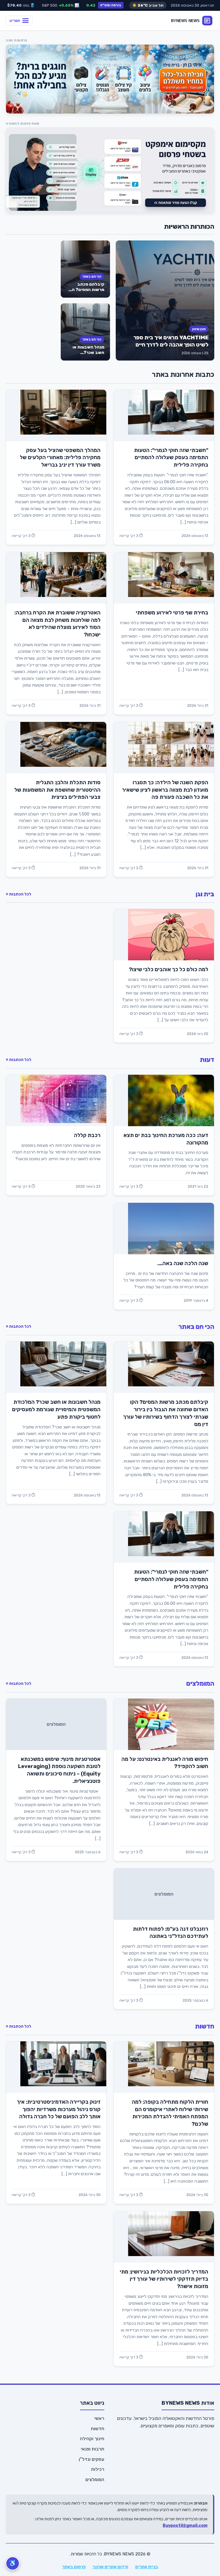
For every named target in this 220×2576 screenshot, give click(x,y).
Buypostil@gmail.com (185, 2526)
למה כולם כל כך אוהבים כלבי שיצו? (169, 970)
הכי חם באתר (92, 276)
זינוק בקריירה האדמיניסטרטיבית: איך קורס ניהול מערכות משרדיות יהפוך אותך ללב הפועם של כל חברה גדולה (59, 2109)
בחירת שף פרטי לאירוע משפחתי (172, 613)
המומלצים (200, 1684)
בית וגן (205, 894)
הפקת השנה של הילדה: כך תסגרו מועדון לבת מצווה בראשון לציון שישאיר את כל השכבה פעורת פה (165, 790)
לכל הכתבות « (18, 894)
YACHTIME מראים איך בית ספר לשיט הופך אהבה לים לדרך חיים (171, 341)
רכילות (98, 2469)
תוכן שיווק (199, 329)
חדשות (205, 2026)
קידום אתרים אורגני (110, 2567)
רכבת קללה (87, 1135)
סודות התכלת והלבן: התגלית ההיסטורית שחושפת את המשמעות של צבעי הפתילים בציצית (57, 790)
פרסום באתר (74, 2567)
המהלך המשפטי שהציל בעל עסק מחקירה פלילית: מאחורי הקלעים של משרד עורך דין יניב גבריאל (60, 458)
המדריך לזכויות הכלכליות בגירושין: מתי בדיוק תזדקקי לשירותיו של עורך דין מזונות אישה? (164, 2279)
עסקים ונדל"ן (92, 2459)
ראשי (99, 2418)
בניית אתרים (147, 2567)
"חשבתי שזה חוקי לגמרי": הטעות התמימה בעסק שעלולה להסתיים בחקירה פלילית (171, 458)
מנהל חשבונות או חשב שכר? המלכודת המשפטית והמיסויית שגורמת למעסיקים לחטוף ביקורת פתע (56, 1410)
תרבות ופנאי (93, 2449)
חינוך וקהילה (92, 2439)
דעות (207, 1060)
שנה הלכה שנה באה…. (183, 1263)
